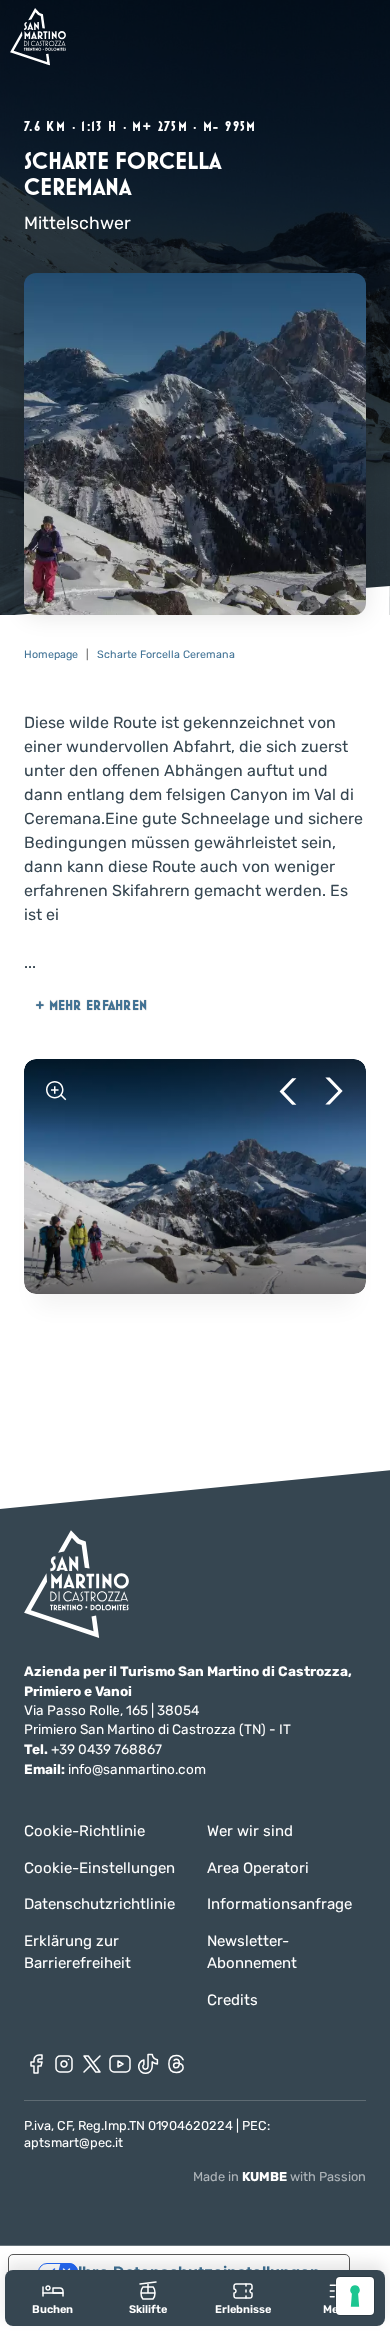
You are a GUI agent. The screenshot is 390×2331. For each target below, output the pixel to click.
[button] (288, 1091)
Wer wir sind (250, 1831)
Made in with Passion (279, 2176)
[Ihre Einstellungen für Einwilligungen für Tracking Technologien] (355, 2296)
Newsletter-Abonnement (252, 1952)
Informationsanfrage (279, 1904)
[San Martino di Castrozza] (38, 36)
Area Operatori (258, 1868)
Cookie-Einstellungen (99, 1868)
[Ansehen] (56, 1091)
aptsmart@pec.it (73, 2142)
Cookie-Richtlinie (84, 1831)
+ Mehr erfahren (91, 1005)
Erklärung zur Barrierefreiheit (77, 1952)
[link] (52, 2297)
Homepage (51, 654)
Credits (232, 2000)
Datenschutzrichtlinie (99, 1904)
